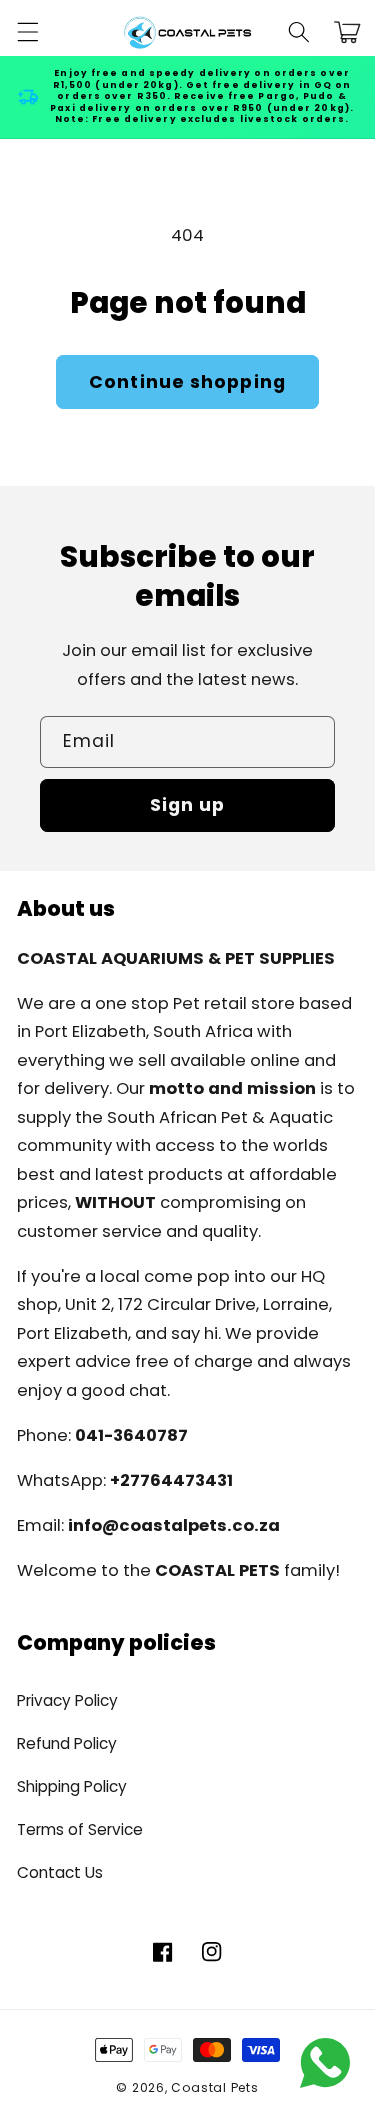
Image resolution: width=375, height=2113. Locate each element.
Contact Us (60, 1872)
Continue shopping (187, 382)
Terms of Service (80, 1829)
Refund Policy (67, 1743)
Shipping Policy (72, 1786)
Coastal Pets (214, 2087)
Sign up (188, 805)
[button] (27, 32)
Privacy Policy (67, 1700)
